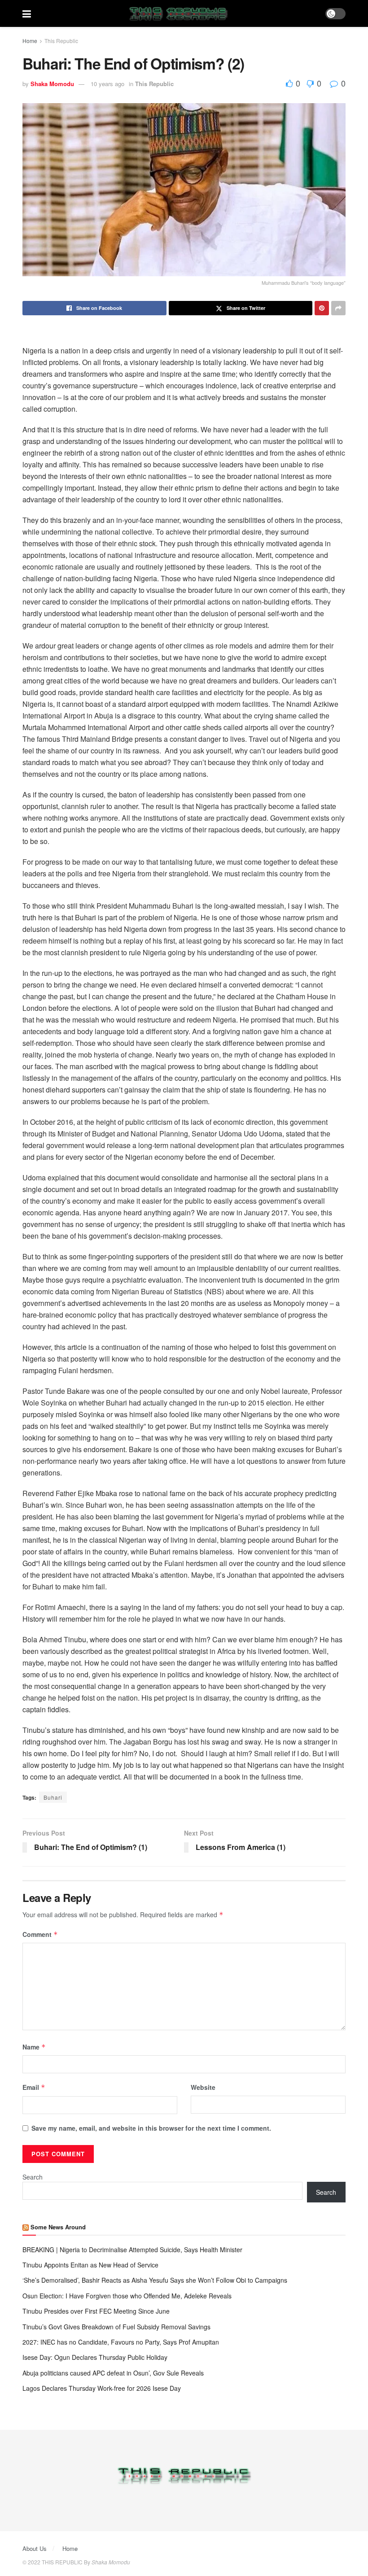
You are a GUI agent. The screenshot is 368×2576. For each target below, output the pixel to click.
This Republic (61, 41)
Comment (40, 1934)
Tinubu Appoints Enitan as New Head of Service (90, 2265)
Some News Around (58, 2227)
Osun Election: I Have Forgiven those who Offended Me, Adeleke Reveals (128, 2296)
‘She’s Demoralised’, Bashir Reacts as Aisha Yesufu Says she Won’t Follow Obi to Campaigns (156, 2280)
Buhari (53, 1797)
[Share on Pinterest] (322, 308)
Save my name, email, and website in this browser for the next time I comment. (151, 2128)
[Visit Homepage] (178, 13)
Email (34, 2087)
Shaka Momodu (52, 84)
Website (203, 2087)
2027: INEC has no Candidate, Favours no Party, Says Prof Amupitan (122, 2342)
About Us (35, 2548)
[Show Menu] (27, 13)
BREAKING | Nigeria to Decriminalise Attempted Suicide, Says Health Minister (132, 2250)
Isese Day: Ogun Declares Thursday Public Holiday (95, 2357)
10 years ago (107, 84)
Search (33, 2177)
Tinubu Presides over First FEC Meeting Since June (96, 2311)
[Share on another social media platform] (338, 308)
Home (30, 41)
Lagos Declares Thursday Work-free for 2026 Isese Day (102, 2388)
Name (34, 2047)
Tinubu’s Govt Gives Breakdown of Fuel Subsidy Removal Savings (116, 2327)
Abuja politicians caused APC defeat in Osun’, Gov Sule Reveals (113, 2373)
